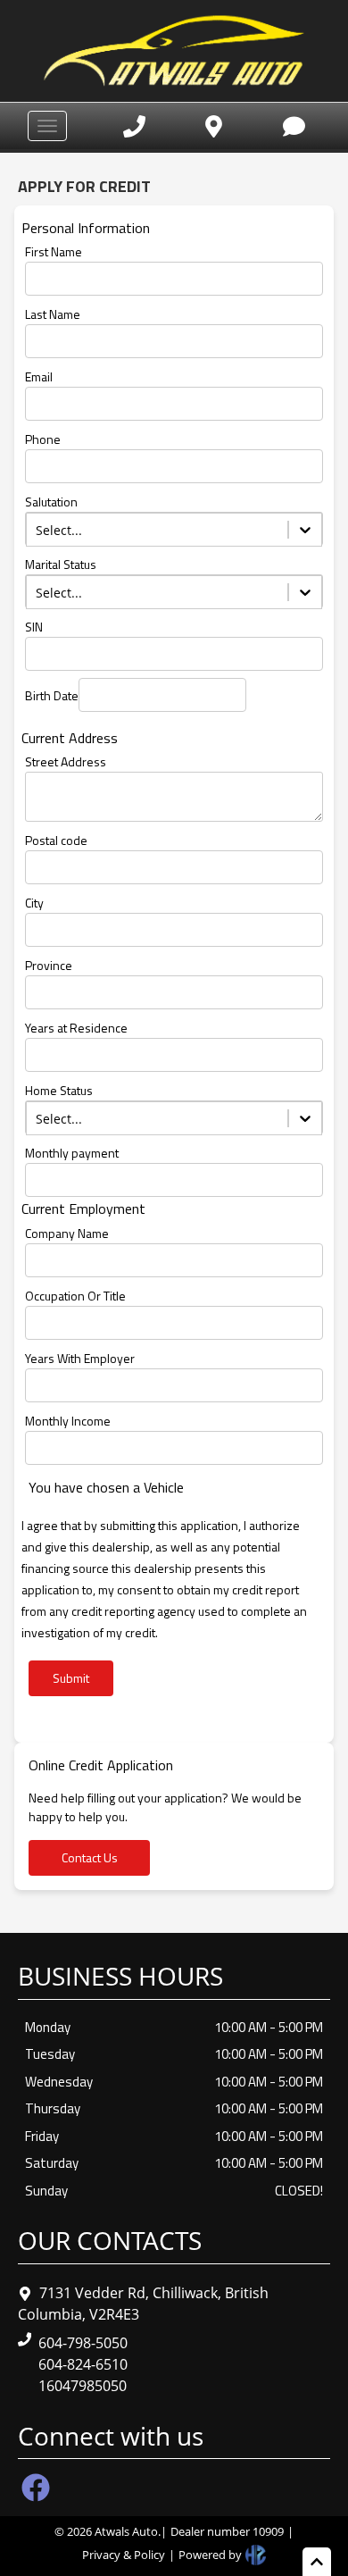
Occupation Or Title (75, 1296)
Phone (43, 439)
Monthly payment (72, 1153)
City (34, 903)
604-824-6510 (83, 2364)
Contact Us (90, 1857)
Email (39, 376)
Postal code (56, 840)
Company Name (67, 1233)
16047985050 (83, 2386)
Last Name (53, 314)
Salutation (51, 502)
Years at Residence (76, 1028)
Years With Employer (80, 1358)
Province (49, 965)
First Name (54, 251)
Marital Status (61, 564)
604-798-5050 (83, 2343)
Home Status (59, 1090)
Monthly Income (68, 1421)
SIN (34, 627)
